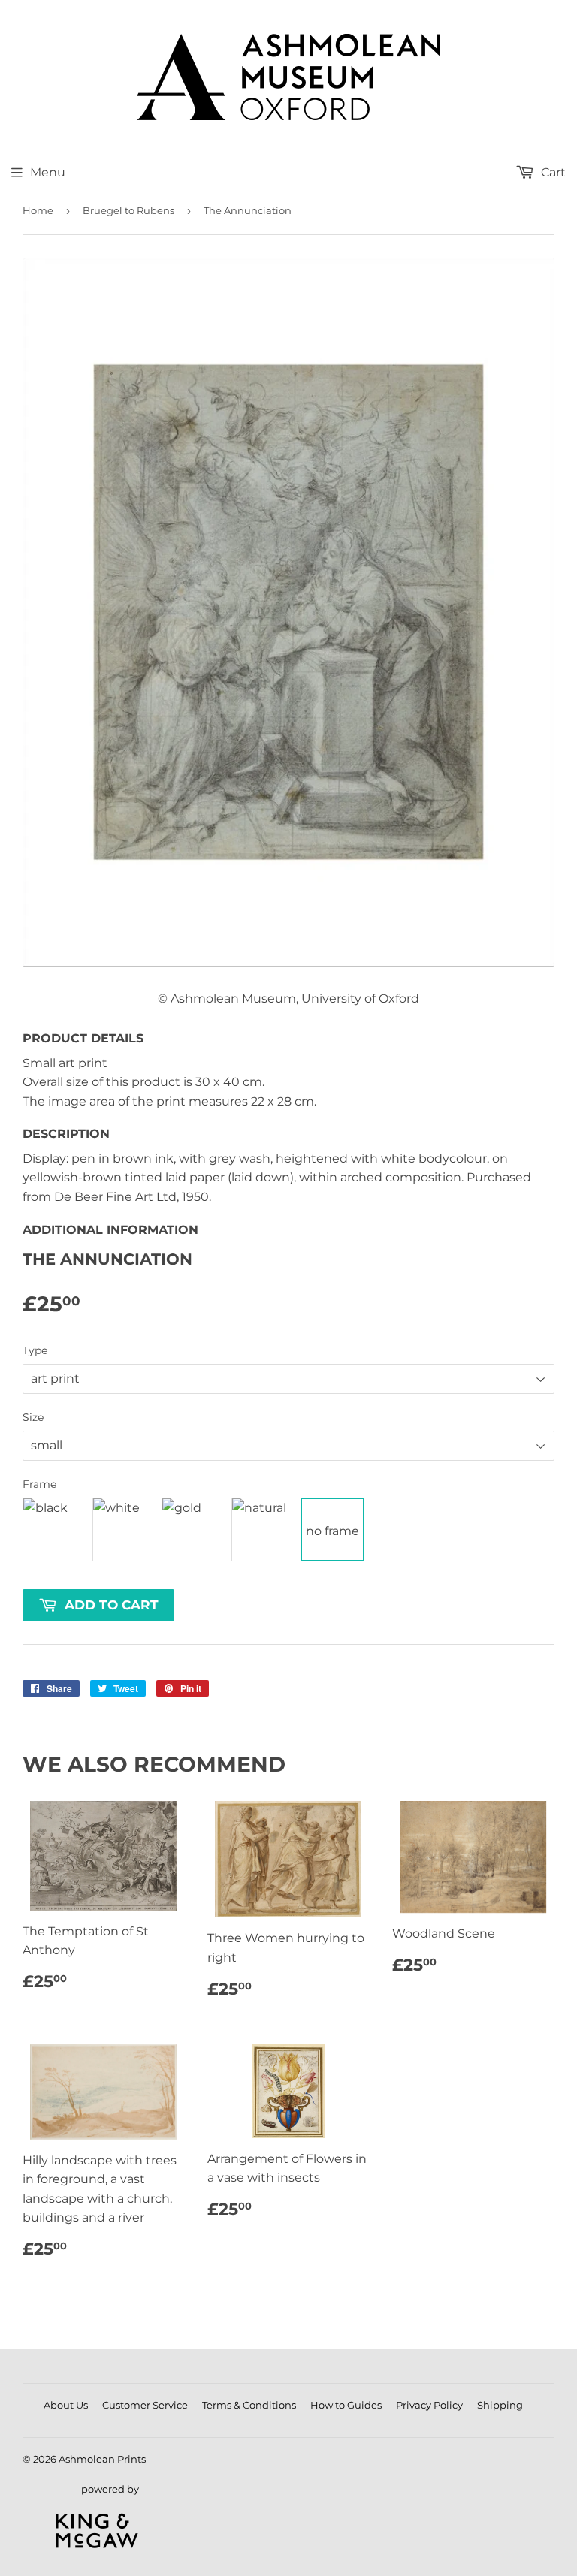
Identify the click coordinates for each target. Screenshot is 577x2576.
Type (35, 1350)
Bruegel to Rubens (128, 210)
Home (38, 210)
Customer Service (145, 2405)
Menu (48, 172)
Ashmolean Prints (102, 2459)
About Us (66, 2405)
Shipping (500, 2405)
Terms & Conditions (249, 2405)
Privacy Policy (429, 2405)
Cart (552, 172)
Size (33, 1417)
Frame (39, 1484)
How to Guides (346, 2405)
